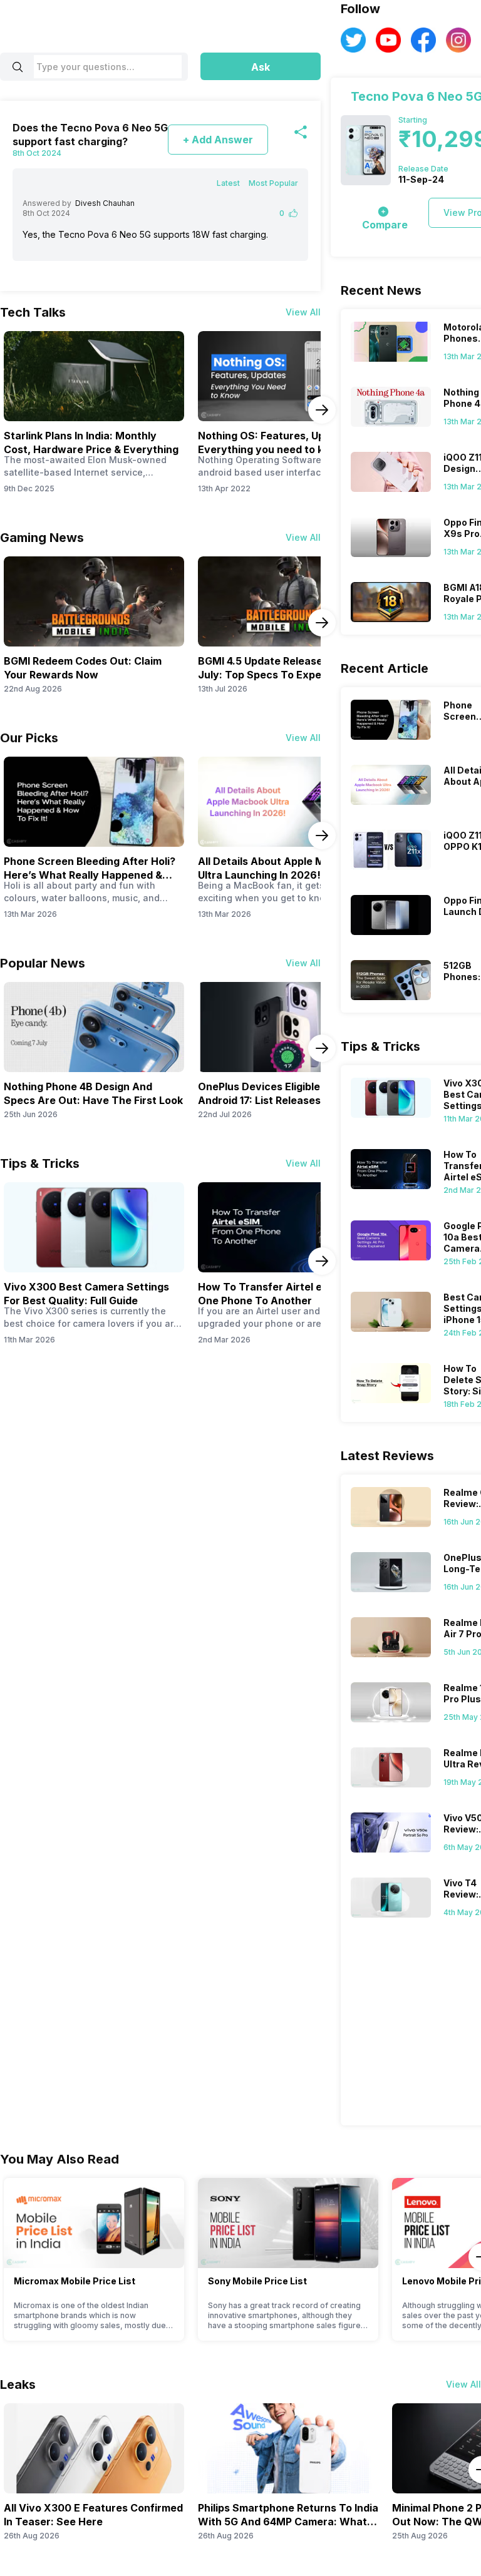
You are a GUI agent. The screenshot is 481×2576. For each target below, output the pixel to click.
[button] (261, 66)
